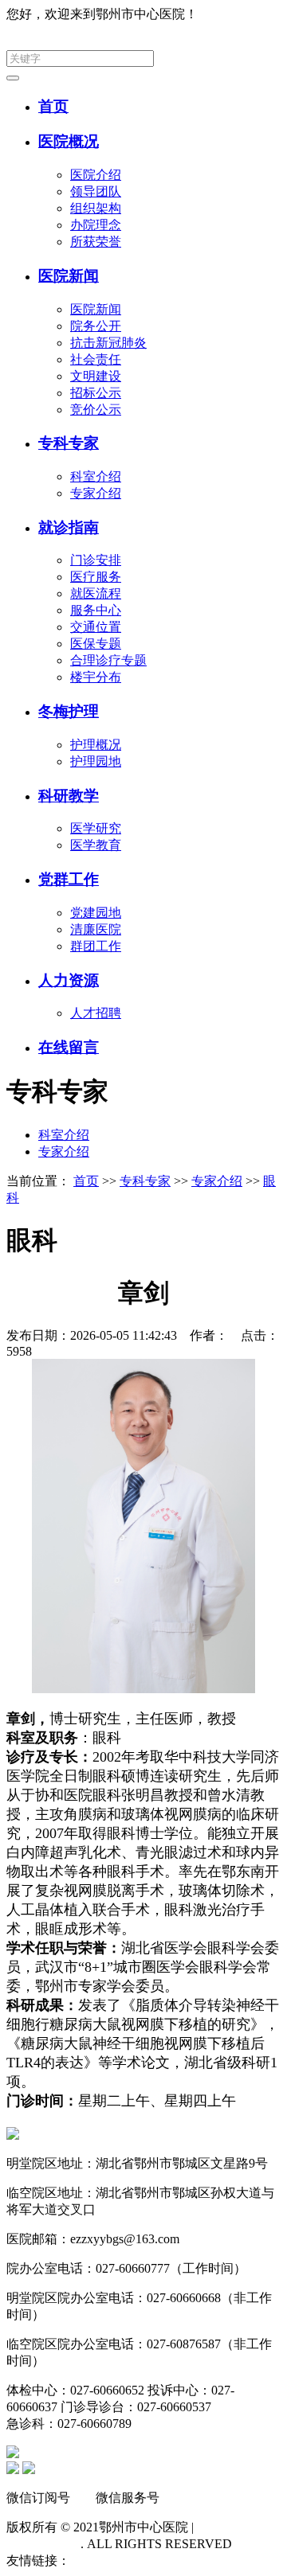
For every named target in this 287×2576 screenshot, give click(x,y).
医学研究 (96, 828)
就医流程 (96, 593)
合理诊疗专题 (108, 660)
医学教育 (96, 845)
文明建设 (96, 376)
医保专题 (96, 644)
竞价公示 (96, 410)
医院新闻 (69, 276)
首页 (53, 106)
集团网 (261, 14)
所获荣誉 (96, 242)
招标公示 (96, 393)
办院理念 (96, 225)
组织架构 (96, 208)
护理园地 (96, 761)
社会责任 (96, 359)
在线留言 (69, 1047)
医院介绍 (96, 175)
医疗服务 (96, 577)
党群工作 (69, 879)
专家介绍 (96, 493)
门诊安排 (96, 560)
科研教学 (69, 796)
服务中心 (96, 610)
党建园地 (96, 913)
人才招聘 (96, 1013)
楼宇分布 (96, 677)
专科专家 (69, 443)
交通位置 (96, 627)
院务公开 (96, 326)
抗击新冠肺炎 (108, 343)
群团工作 (96, 946)
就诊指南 (69, 527)
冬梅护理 (69, 711)
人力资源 (69, 980)
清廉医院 (96, 929)
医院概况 (69, 141)
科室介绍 (96, 476)
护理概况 (96, 745)
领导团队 (96, 191)
